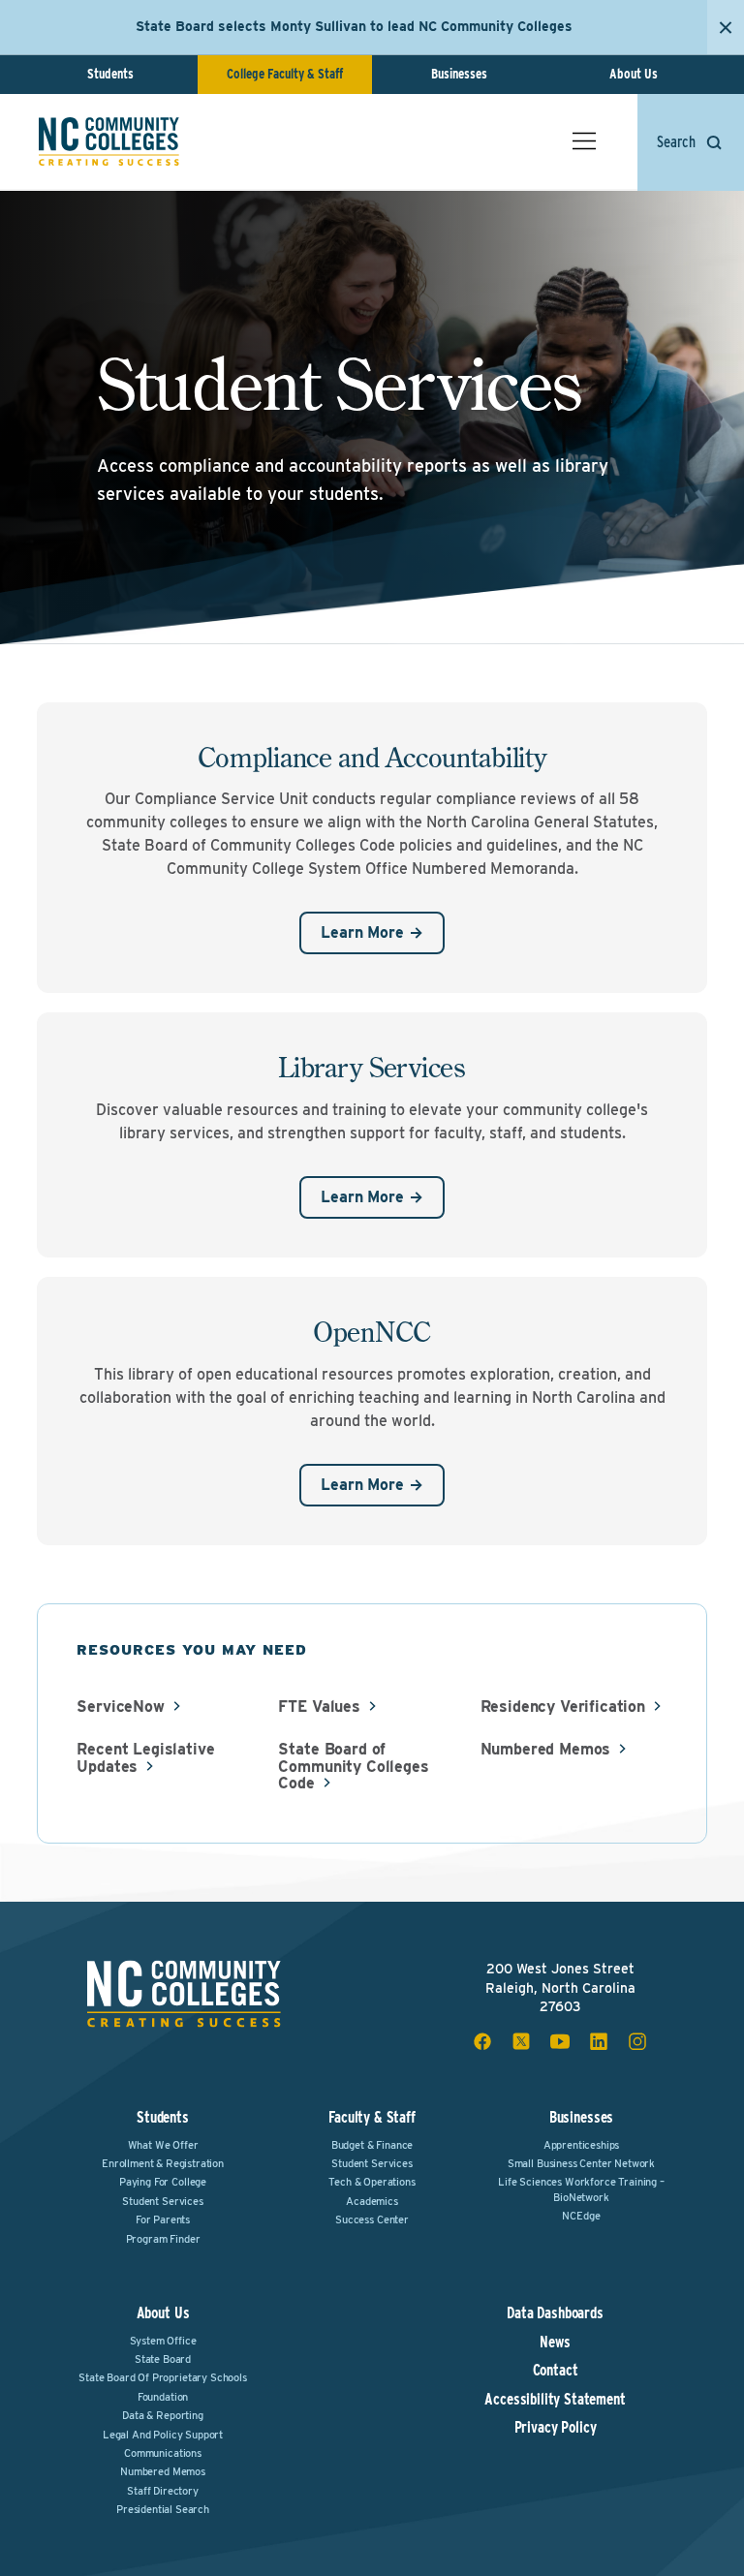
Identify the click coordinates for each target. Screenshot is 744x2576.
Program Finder (163, 2239)
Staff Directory (163, 2491)
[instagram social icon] (637, 2041)
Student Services (162, 2201)
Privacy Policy (556, 2428)
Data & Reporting (162, 2415)
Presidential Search (163, 2509)
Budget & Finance (372, 2145)
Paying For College (163, 2182)
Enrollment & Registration (163, 2163)
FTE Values (319, 1707)
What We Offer (163, 2145)
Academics (372, 2201)
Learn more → (372, 932)
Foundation (163, 2397)
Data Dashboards (555, 2313)
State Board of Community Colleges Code (353, 1767)
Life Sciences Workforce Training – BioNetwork (581, 2189)
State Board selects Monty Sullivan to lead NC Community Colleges (354, 26)
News (555, 2343)
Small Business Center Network (581, 2163)
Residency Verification (563, 1707)
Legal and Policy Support (163, 2435)
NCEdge (581, 2216)
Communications (163, 2453)
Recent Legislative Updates (145, 1758)
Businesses (459, 74)
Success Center (372, 2219)
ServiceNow (120, 1707)
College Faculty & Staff (285, 74)
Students (110, 74)
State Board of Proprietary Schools (163, 2377)
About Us (634, 74)
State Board (163, 2359)
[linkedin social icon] (599, 2041)
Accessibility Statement (555, 2400)
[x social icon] (521, 2041)
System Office (163, 2341)
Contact (556, 2371)
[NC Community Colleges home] (109, 141)
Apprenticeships (582, 2145)
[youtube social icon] (560, 2041)
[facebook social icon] (482, 2041)
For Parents (163, 2219)
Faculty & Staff (372, 2117)
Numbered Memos (546, 1750)
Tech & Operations (372, 2182)
